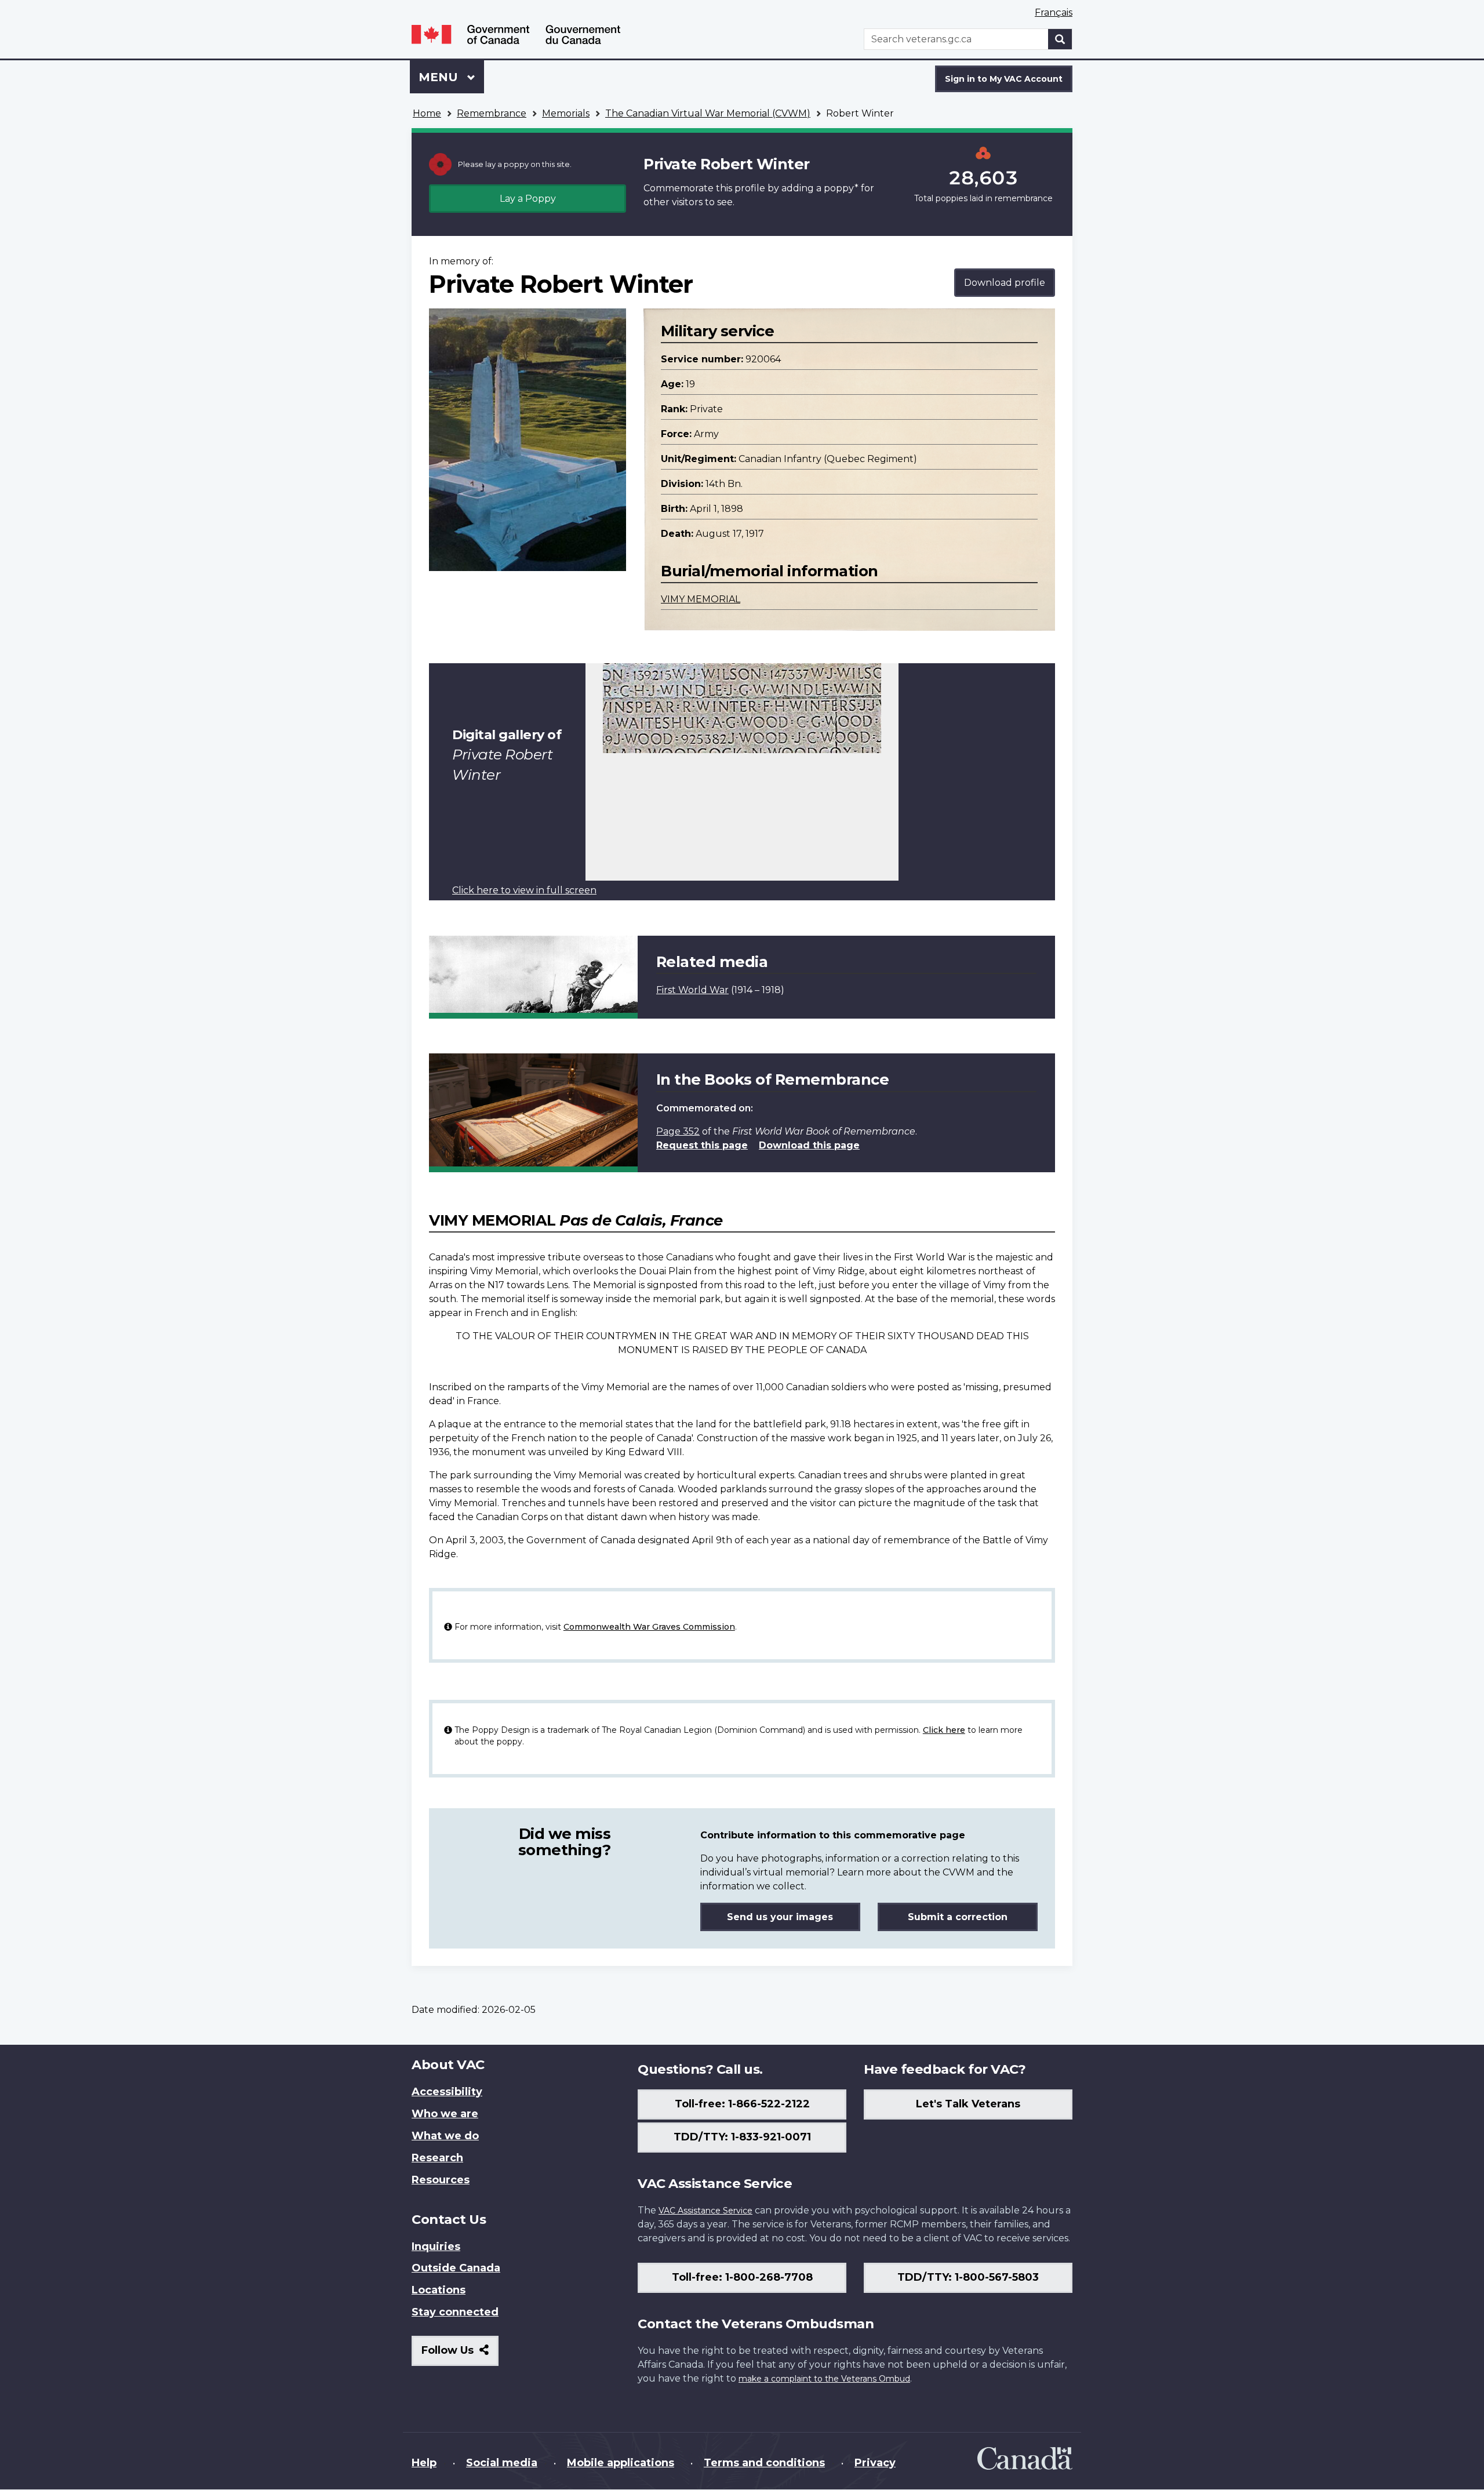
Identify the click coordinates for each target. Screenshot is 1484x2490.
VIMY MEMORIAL (701, 599)
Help (424, 2463)
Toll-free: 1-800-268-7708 (742, 2277)
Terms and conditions (764, 2463)
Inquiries (436, 2247)
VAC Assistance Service (705, 2211)
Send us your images (780, 1917)
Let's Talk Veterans (968, 2104)
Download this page (809, 1145)
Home (427, 113)
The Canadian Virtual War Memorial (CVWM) (708, 113)
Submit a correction (958, 1917)
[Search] (1060, 39)
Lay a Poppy (528, 199)
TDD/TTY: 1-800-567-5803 (968, 2277)
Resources (441, 2180)
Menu (440, 77)
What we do (445, 2136)
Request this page (702, 1145)
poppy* (841, 188)
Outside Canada (456, 2268)
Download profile (1005, 283)
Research (437, 2158)
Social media (502, 2463)
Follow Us (460, 2355)
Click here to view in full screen (524, 890)
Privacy (875, 2463)
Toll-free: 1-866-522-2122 (742, 2104)
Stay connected (455, 2312)
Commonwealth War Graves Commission (649, 1627)
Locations (439, 2290)
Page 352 (678, 1131)
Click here (944, 1730)
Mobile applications (621, 2463)
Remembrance (492, 113)
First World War (692, 990)
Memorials (566, 113)
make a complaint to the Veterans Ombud (824, 2379)
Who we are (445, 2114)
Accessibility (447, 2092)
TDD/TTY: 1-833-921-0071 (742, 2137)
